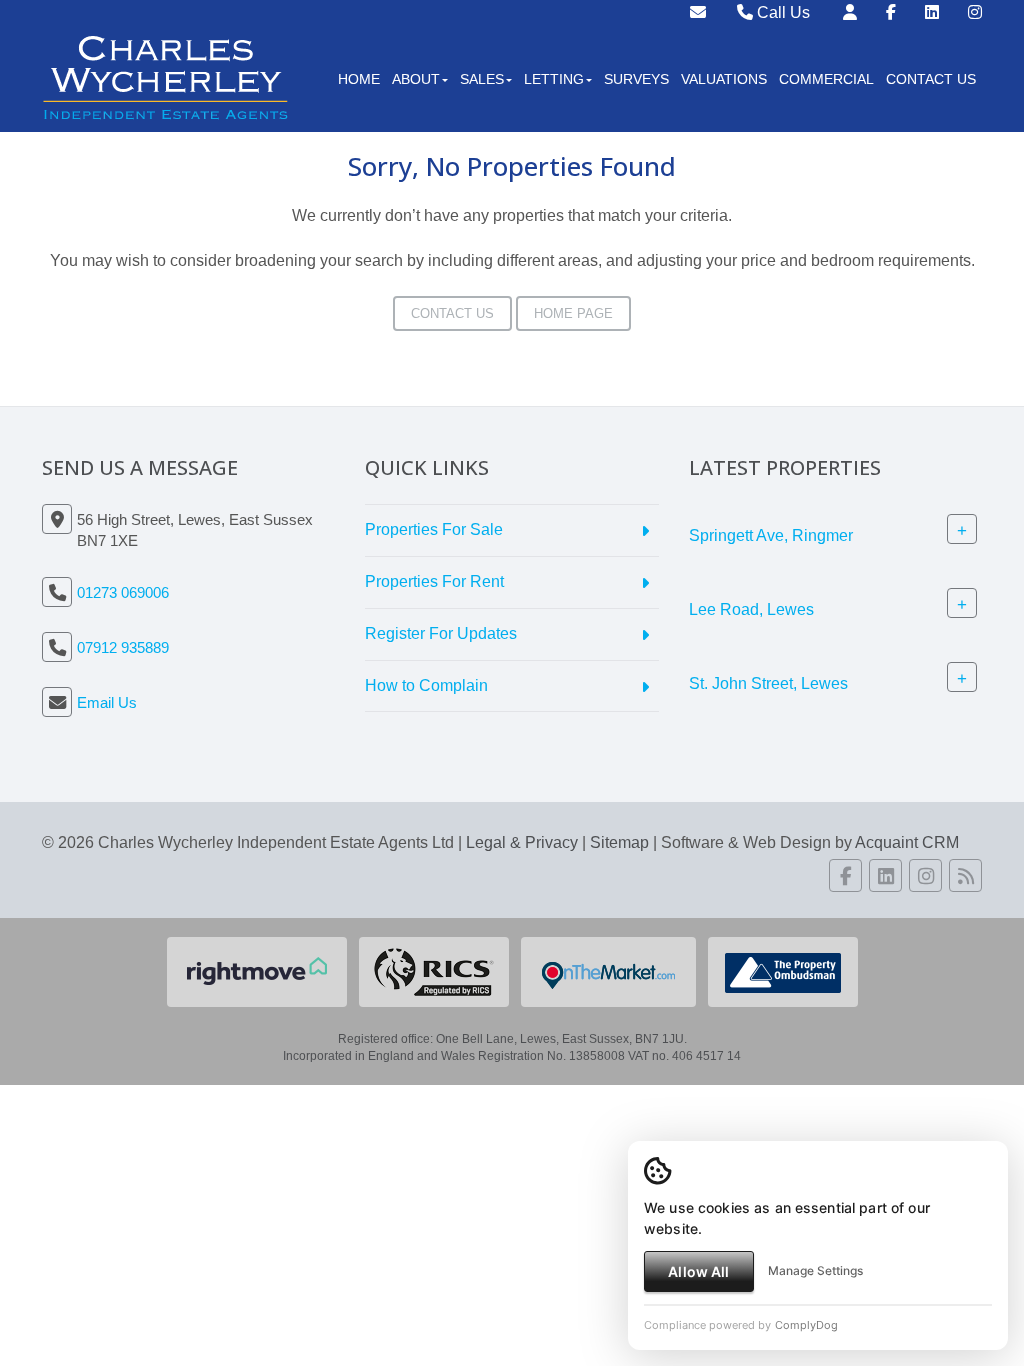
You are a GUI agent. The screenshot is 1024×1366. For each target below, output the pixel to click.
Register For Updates (441, 633)
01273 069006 (123, 592)
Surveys (636, 79)
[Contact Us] (850, 12)
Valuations (724, 79)
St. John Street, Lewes (768, 683)
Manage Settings (815, 1270)
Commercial (826, 79)
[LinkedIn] (932, 12)
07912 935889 (123, 647)
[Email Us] (698, 12)
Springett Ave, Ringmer (771, 535)
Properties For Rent (434, 581)
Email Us (107, 702)
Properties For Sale (434, 529)
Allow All (698, 1271)
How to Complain (426, 685)
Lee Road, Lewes (751, 609)
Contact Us (931, 79)
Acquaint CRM (907, 842)
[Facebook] (891, 12)
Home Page (573, 313)
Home (359, 79)
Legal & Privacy (522, 842)
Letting (554, 79)
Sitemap (619, 842)
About (416, 79)
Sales (482, 79)
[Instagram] (975, 12)
